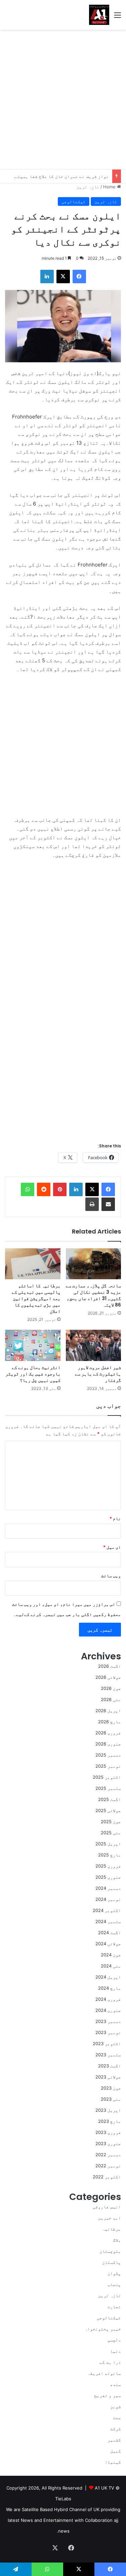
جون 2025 (111, 1821)
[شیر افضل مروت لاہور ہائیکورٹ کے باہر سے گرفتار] (94, 1345)
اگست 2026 (110, 1666)
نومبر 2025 (108, 1766)
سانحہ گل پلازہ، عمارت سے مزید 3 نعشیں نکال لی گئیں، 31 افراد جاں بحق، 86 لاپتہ (93, 1295)
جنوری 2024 (108, 2010)
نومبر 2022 (108, 2166)
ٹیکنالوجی (74, 201)
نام (115, 1518)
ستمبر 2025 (108, 1788)
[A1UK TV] (99, 15)
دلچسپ (114, 2340)
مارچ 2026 (110, 1722)
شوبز (116, 2406)
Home (110, 187)
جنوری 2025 (108, 1877)
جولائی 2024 (108, 1944)
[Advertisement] (63, 99)
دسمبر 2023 (108, 2021)
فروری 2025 (108, 1866)
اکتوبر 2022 (107, 2177)
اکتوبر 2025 (107, 1777)
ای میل (112, 1547)
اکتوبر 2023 (107, 2044)
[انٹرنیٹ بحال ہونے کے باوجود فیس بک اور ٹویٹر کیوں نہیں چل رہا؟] (33, 1345)
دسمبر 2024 (108, 1888)
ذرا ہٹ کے (110, 2362)
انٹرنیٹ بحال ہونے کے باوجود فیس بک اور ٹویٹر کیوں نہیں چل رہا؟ (33, 1374)
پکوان (114, 2273)
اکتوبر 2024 (107, 1910)
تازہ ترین (88, 187)
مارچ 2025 (110, 1855)
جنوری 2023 (108, 2143)
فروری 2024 (108, 1999)
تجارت (114, 2307)
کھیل (116, 2451)
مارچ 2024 (110, 1988)
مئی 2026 (111, 1699)
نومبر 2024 (108, 1899)
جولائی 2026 (108, 1677)
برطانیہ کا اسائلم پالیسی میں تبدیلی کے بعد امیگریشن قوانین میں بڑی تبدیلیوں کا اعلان (36, 1298)
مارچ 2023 (110, 2121)
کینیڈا (113, 2462)
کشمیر (114, 2440)
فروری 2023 (108, 2132)
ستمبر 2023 (108, 2055)
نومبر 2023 (108, 2032)
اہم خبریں (110, 2218)
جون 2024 (111, 1955)
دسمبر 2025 (108, 1755)
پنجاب (114, 2284)
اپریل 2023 (108, 2110)
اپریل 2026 (108, 1710)
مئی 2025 (111, 1833)
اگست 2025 (110, 1799)
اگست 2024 (110, 1933)
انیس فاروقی (107, 2207)
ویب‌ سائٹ (111, 1576)
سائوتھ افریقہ (104, 2373)
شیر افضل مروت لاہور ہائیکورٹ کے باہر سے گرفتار (98, 1374)
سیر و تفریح (108, 2395)
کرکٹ (116, 2429)
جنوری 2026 (108, 1744)
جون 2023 (111, 2088)
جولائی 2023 (108, 2077)
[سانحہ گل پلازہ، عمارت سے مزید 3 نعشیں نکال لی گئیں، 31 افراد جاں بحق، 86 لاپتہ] (94, 1264)
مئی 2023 (111, 2099)
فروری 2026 (108, 1733)
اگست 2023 (110, 2066)
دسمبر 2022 (108, 2155)
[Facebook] (108, 1189)
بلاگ (117, 2240)
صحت (117, 2418)
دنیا (116, 2351)
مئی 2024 (111, 1966)
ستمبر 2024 (108, 1921)
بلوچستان (110, 2251)
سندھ (116, 2384)
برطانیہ (112, 2229)
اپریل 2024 (108, 1977)
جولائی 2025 (108, 1810)
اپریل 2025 (108, 1844)
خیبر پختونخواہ (103, 2329)
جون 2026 (111, 1688)
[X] (92, 1189)
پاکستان (112, 2262)
